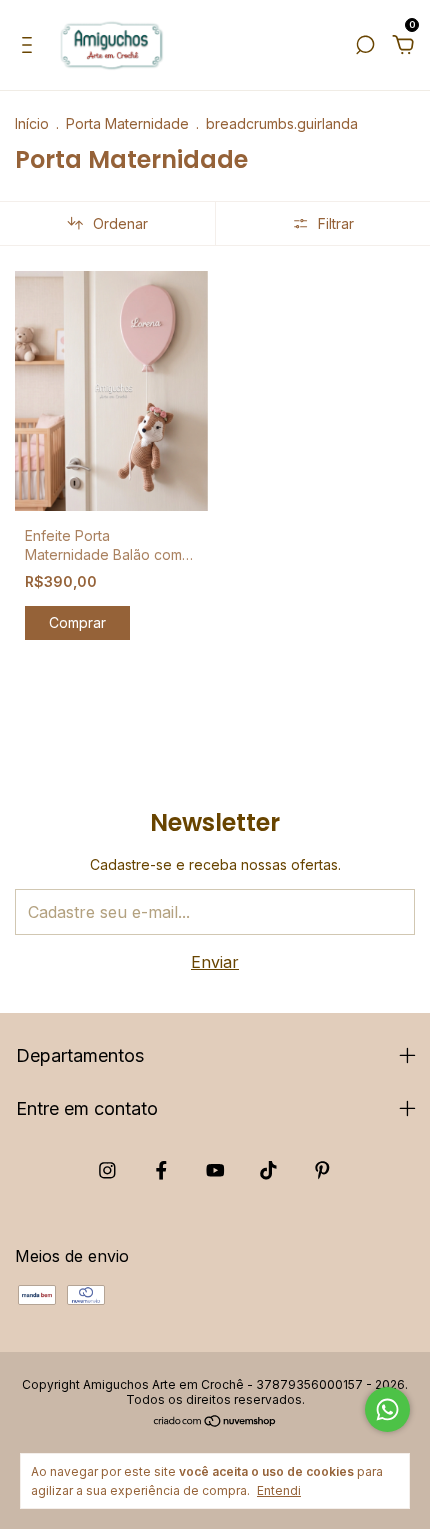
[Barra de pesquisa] (365, 46)
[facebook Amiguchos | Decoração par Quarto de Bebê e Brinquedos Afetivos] (161, 1170)
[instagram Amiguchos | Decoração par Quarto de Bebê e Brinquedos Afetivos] (107, 1170)
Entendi (279, 1490)
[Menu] (30, 46)
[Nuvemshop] (215, 1422)
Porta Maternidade (127, 123)
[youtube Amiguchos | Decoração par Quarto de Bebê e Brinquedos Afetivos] (215, 1170)
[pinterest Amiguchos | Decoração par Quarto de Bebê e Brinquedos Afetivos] (322, 1170)
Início (32, 123)
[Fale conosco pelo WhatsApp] (387, 1409)
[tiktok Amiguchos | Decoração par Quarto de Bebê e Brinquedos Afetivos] (268, 1170)
